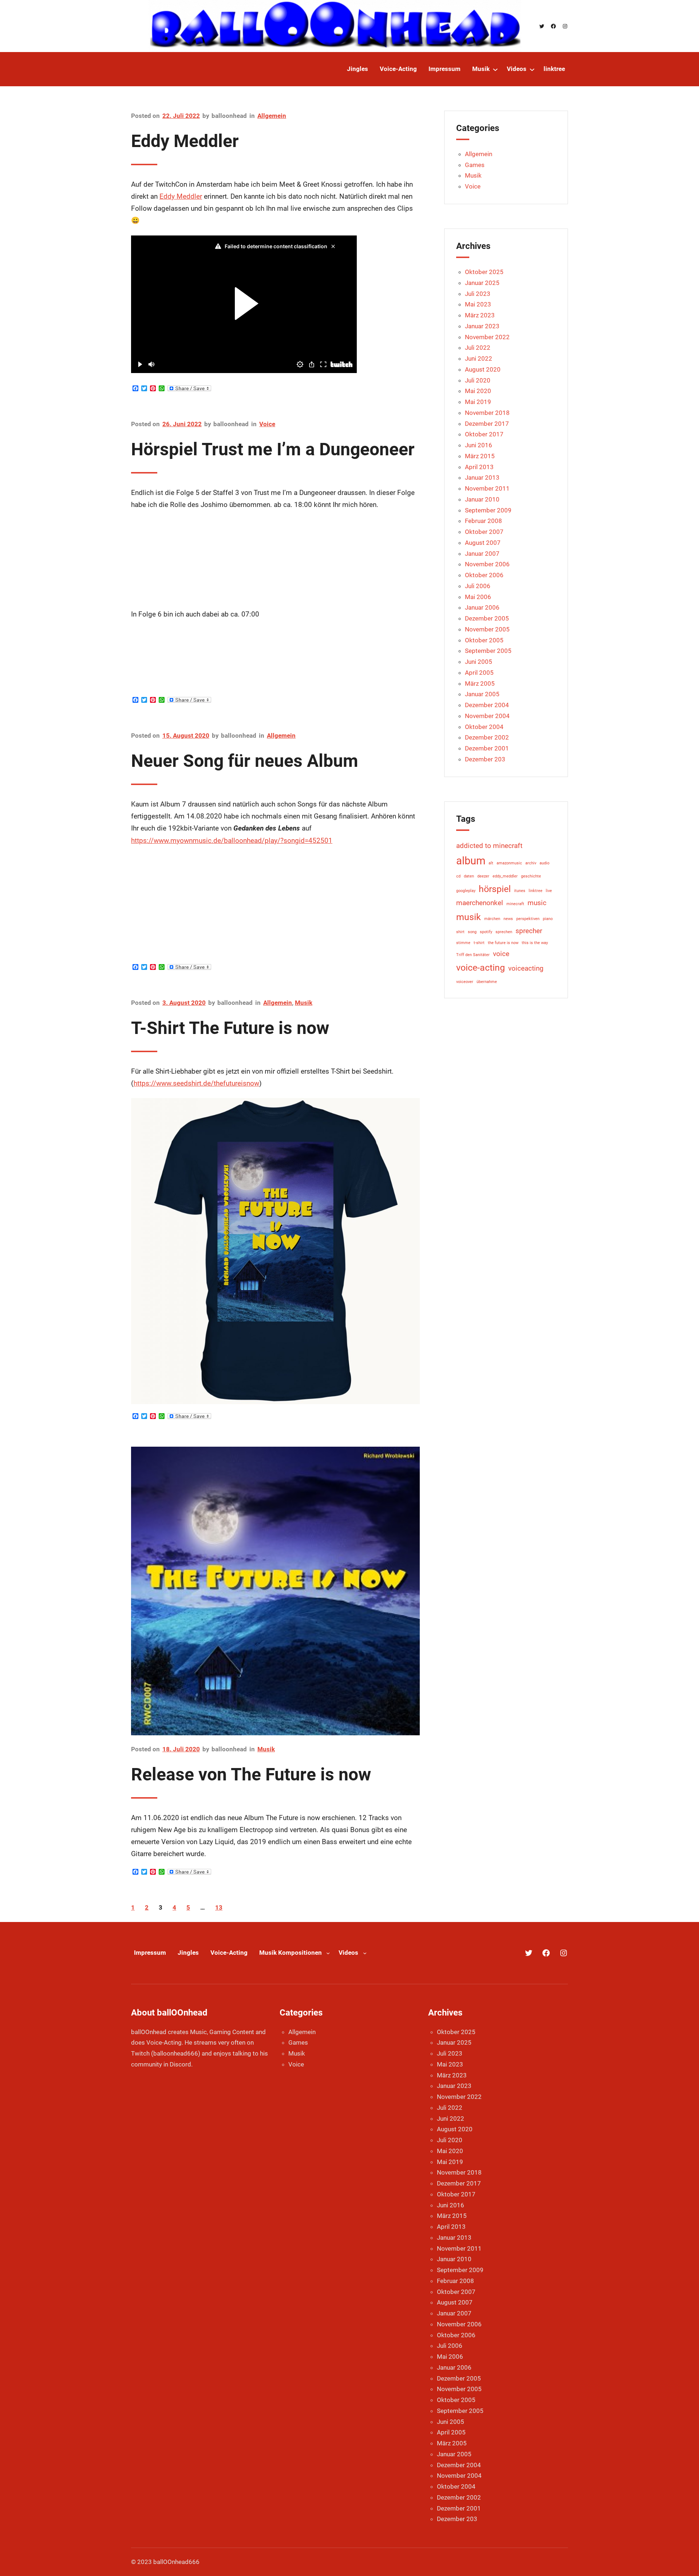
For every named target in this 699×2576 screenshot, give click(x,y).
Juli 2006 (478, 586)
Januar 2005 (482, 694)
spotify (486, 932)
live (549, 891)
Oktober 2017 (484, 434)
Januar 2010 (482, 499)
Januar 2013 (482, 477)
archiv (531, 863)
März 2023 (480, 315)
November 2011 (487, 488)
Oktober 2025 (484, 272)
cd (458, 876)
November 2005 (487, 629)
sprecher (529, 931)
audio (544, 863)
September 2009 (488, 510)
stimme (463, 943)
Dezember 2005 (487, 618)
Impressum (150, 1953)
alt (491, 863)
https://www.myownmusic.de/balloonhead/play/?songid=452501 (232, 841)
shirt (460, 932)
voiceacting (526, 968)
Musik (304, 1003)
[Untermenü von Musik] (495, 69)
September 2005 (488, 651)
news (508, 919)
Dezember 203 (485, 759)
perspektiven (528, 919)
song (472, 932)
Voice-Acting (229, 1953)
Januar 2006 (482, 607)
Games (475, 165)
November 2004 (487, 716)
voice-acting (481, 968)
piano (548, 919)
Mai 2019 (478, 402)
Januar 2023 (482, 326)
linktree (536, 891)
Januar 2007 (482, 554)
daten (469, 876)
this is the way (535, 943)
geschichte (531, 876)
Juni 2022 (479, 358)
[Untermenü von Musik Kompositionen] (328, 1953)
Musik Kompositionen (291, 1953)
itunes (520, 891)
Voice (267, 424)
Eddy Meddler (185, 141)
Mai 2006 (478, 597)
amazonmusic (509, 863)
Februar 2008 (483, 521)
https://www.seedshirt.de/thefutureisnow (196, 1083)
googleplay (466, 891)
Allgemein (272, 116)
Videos (348, 1953)
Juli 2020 (478, 380)
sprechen (504, 932)
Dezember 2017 (487, 424)
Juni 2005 (479, 662)
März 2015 (480, 456)
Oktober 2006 (484, 575)
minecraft (515, 904)
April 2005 (479, 673)
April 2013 (479, 467)
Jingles (188, 1953)
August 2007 (483, 543)
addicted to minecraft (489, 846)
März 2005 (480, 683)
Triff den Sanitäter (473, 955)
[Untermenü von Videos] (532, 69)
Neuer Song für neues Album (245, 761)
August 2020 (483, 369)
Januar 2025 (482, 283)
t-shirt (479, 943)
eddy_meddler (505, 876)
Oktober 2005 (484, 640)
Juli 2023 (478, 294)
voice (501, 954)
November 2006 (487, 564)
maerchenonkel (480, 903)
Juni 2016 (479, 445)
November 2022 (487, 337)
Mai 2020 (478, 391)
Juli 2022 (478, 348)
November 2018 (487, 413)
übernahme (487, 982)
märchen (492, 919)
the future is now (503, 943)
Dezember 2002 (487, 737)
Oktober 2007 (484, 532)
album (471, 861)
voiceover (465, 982)
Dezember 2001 (487, 748)
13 (219, 1907)
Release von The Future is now (251, 1774)
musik (469, 917)
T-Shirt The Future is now (230, 1028)
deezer (483, 876)
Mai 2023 (478, 304)
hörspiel (495, 889)
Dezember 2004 (487, 705)
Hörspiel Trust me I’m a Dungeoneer (273, 449)
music (537, 903)
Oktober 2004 (484, 727)
